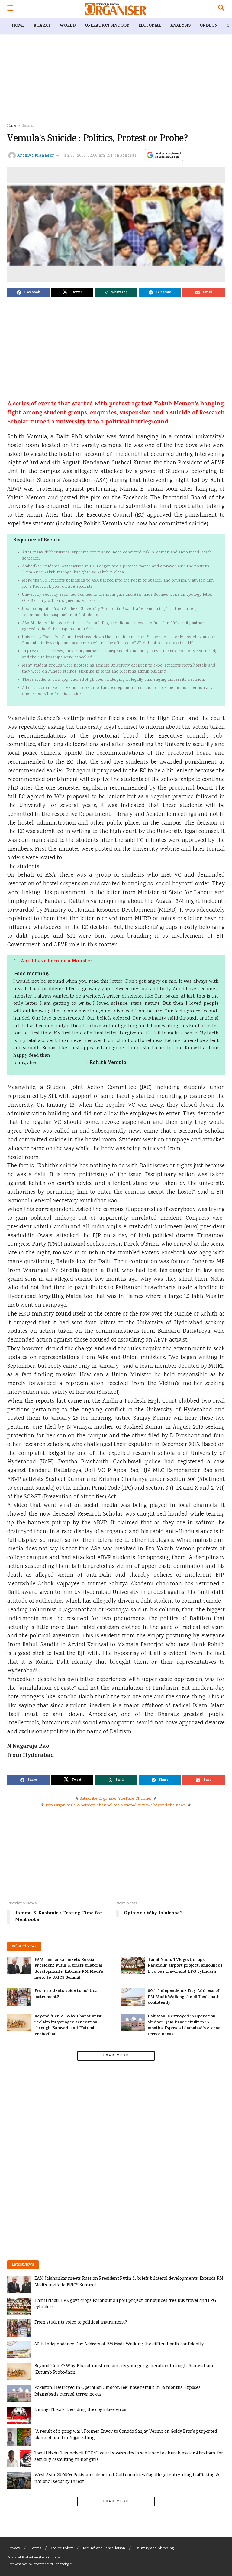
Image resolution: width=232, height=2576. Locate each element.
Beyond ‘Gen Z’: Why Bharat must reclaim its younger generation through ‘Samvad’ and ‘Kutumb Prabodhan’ (68, 2026)
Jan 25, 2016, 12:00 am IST (88, 156)
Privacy (14, 2549)
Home (18, 26)
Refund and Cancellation (104, 2549)
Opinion (209, 26)
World (68, 26)
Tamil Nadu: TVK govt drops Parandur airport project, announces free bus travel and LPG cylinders (185, 1966)
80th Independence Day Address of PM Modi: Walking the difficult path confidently (184, 1997)
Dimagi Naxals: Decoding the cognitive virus (80, 2410)
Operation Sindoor (107, 26)
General (28, 126)
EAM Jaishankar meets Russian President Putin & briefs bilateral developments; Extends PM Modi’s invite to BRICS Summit (69, 1969)
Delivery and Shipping (154, 2549)
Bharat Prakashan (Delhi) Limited (36, 2558)
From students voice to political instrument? (67, 1994)
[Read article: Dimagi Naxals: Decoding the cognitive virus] (19, 2415)
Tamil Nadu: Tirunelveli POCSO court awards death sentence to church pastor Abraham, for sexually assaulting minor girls (129, 2457)
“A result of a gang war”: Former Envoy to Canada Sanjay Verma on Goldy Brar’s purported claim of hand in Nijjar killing (126, 2435)
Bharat (42, 26)
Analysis (180, 26)
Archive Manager (36, 156)
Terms (35, 2549)
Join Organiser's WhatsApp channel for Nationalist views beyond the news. (116, 1805)
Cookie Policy (62, 2549)
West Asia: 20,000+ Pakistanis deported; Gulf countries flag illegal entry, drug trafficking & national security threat (127, 2479)
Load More (116, 2056)
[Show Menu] (10, 9)
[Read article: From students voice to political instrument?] (19, 1997)
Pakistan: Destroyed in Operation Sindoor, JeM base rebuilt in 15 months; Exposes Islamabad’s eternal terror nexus (185, 2026)
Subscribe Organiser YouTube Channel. (116, 1799)
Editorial (150, 26)
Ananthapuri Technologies (53, 2564)
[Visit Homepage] (116, 9)
